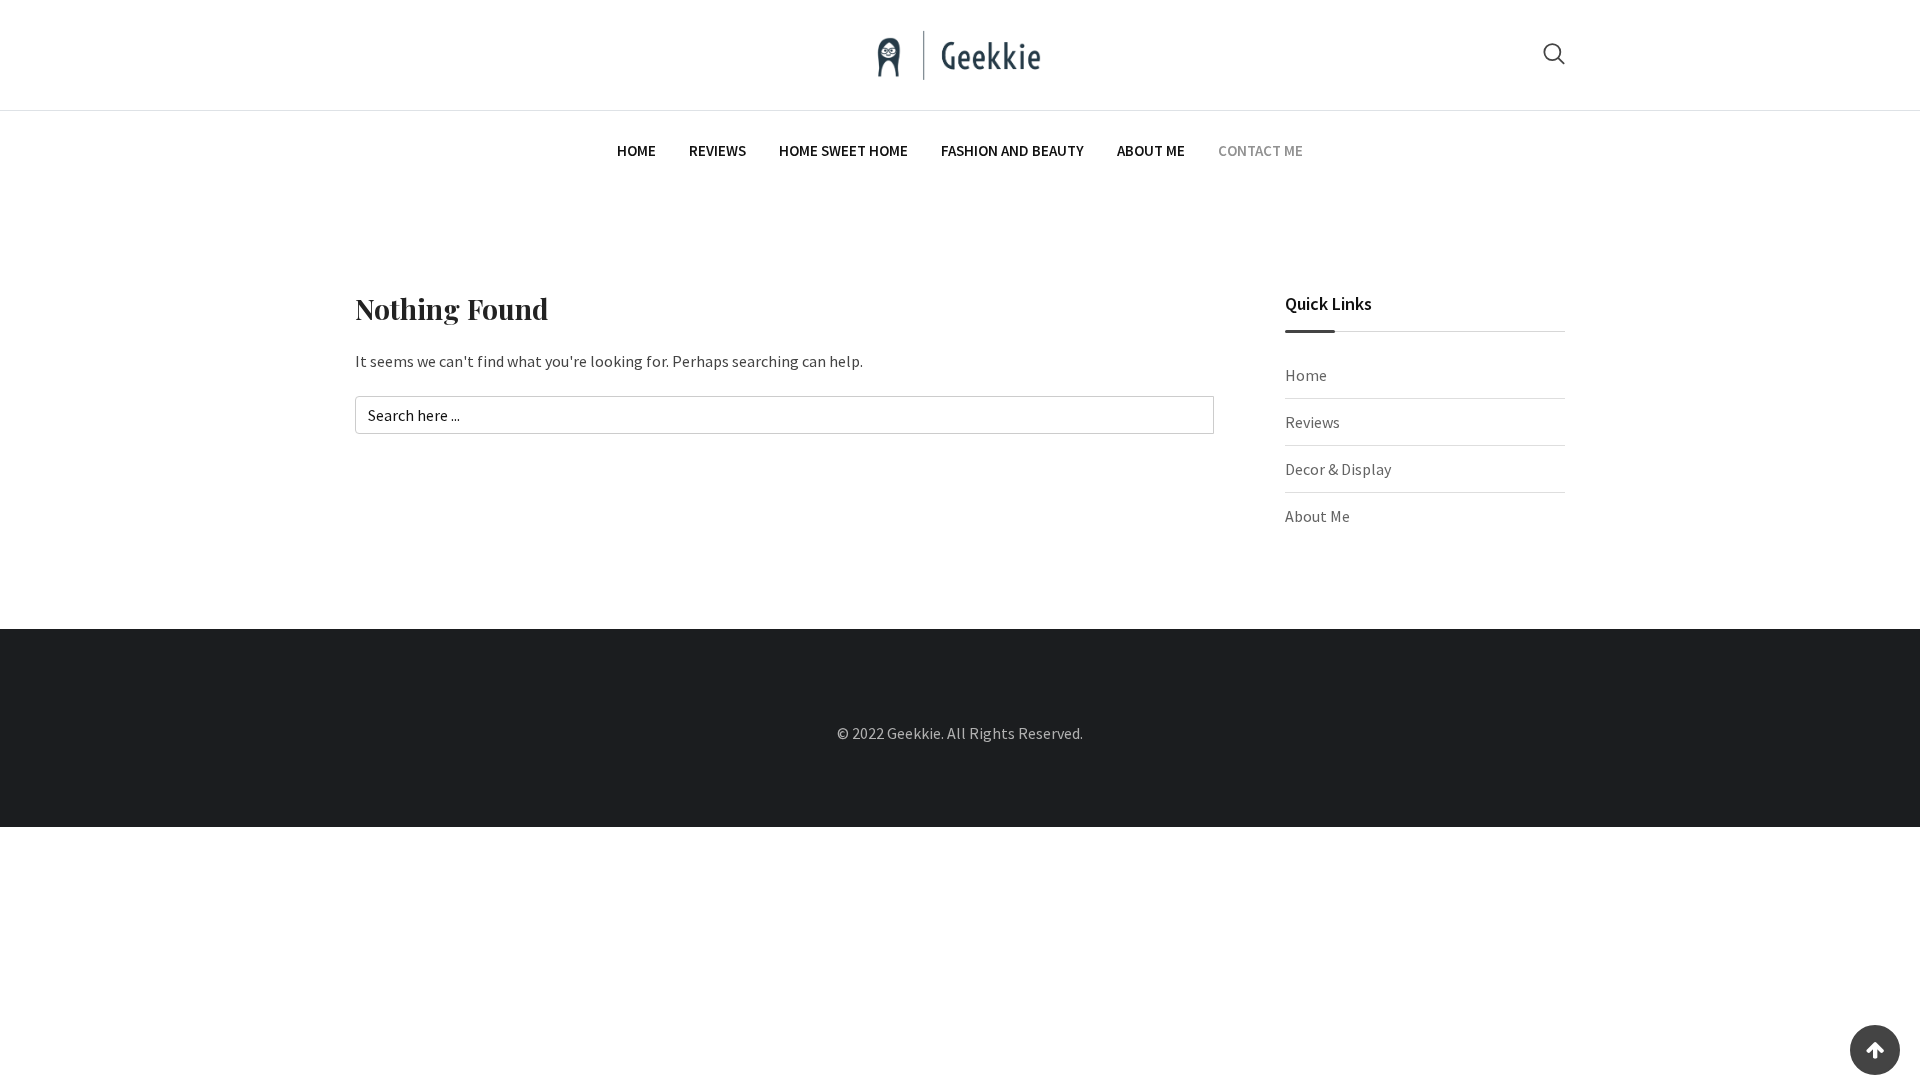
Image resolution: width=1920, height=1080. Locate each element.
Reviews (717, 150)
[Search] (1554, 53)
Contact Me (1260, 150)
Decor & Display (1338, 469)
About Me (1151, 150)
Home (636, 150)
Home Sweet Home (843, 150)
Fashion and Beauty (1012, 150)
